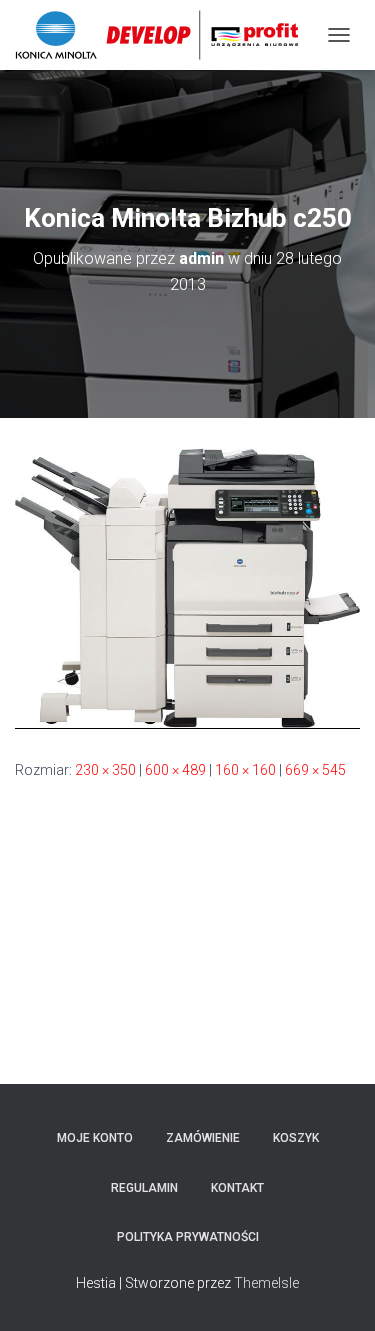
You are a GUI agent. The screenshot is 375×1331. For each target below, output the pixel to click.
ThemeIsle (266, 1283)
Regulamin (144, 1188)
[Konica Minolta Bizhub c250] (187, 587)
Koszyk (296, 1138)
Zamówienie (203, 1138)
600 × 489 (175, 770)
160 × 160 (245, 770)
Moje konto (95, 1138)
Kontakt (237, 1188)
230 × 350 (105, 770)
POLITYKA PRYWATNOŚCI (188, 1237)
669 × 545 (315, 770)
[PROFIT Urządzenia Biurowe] (164, 35)
